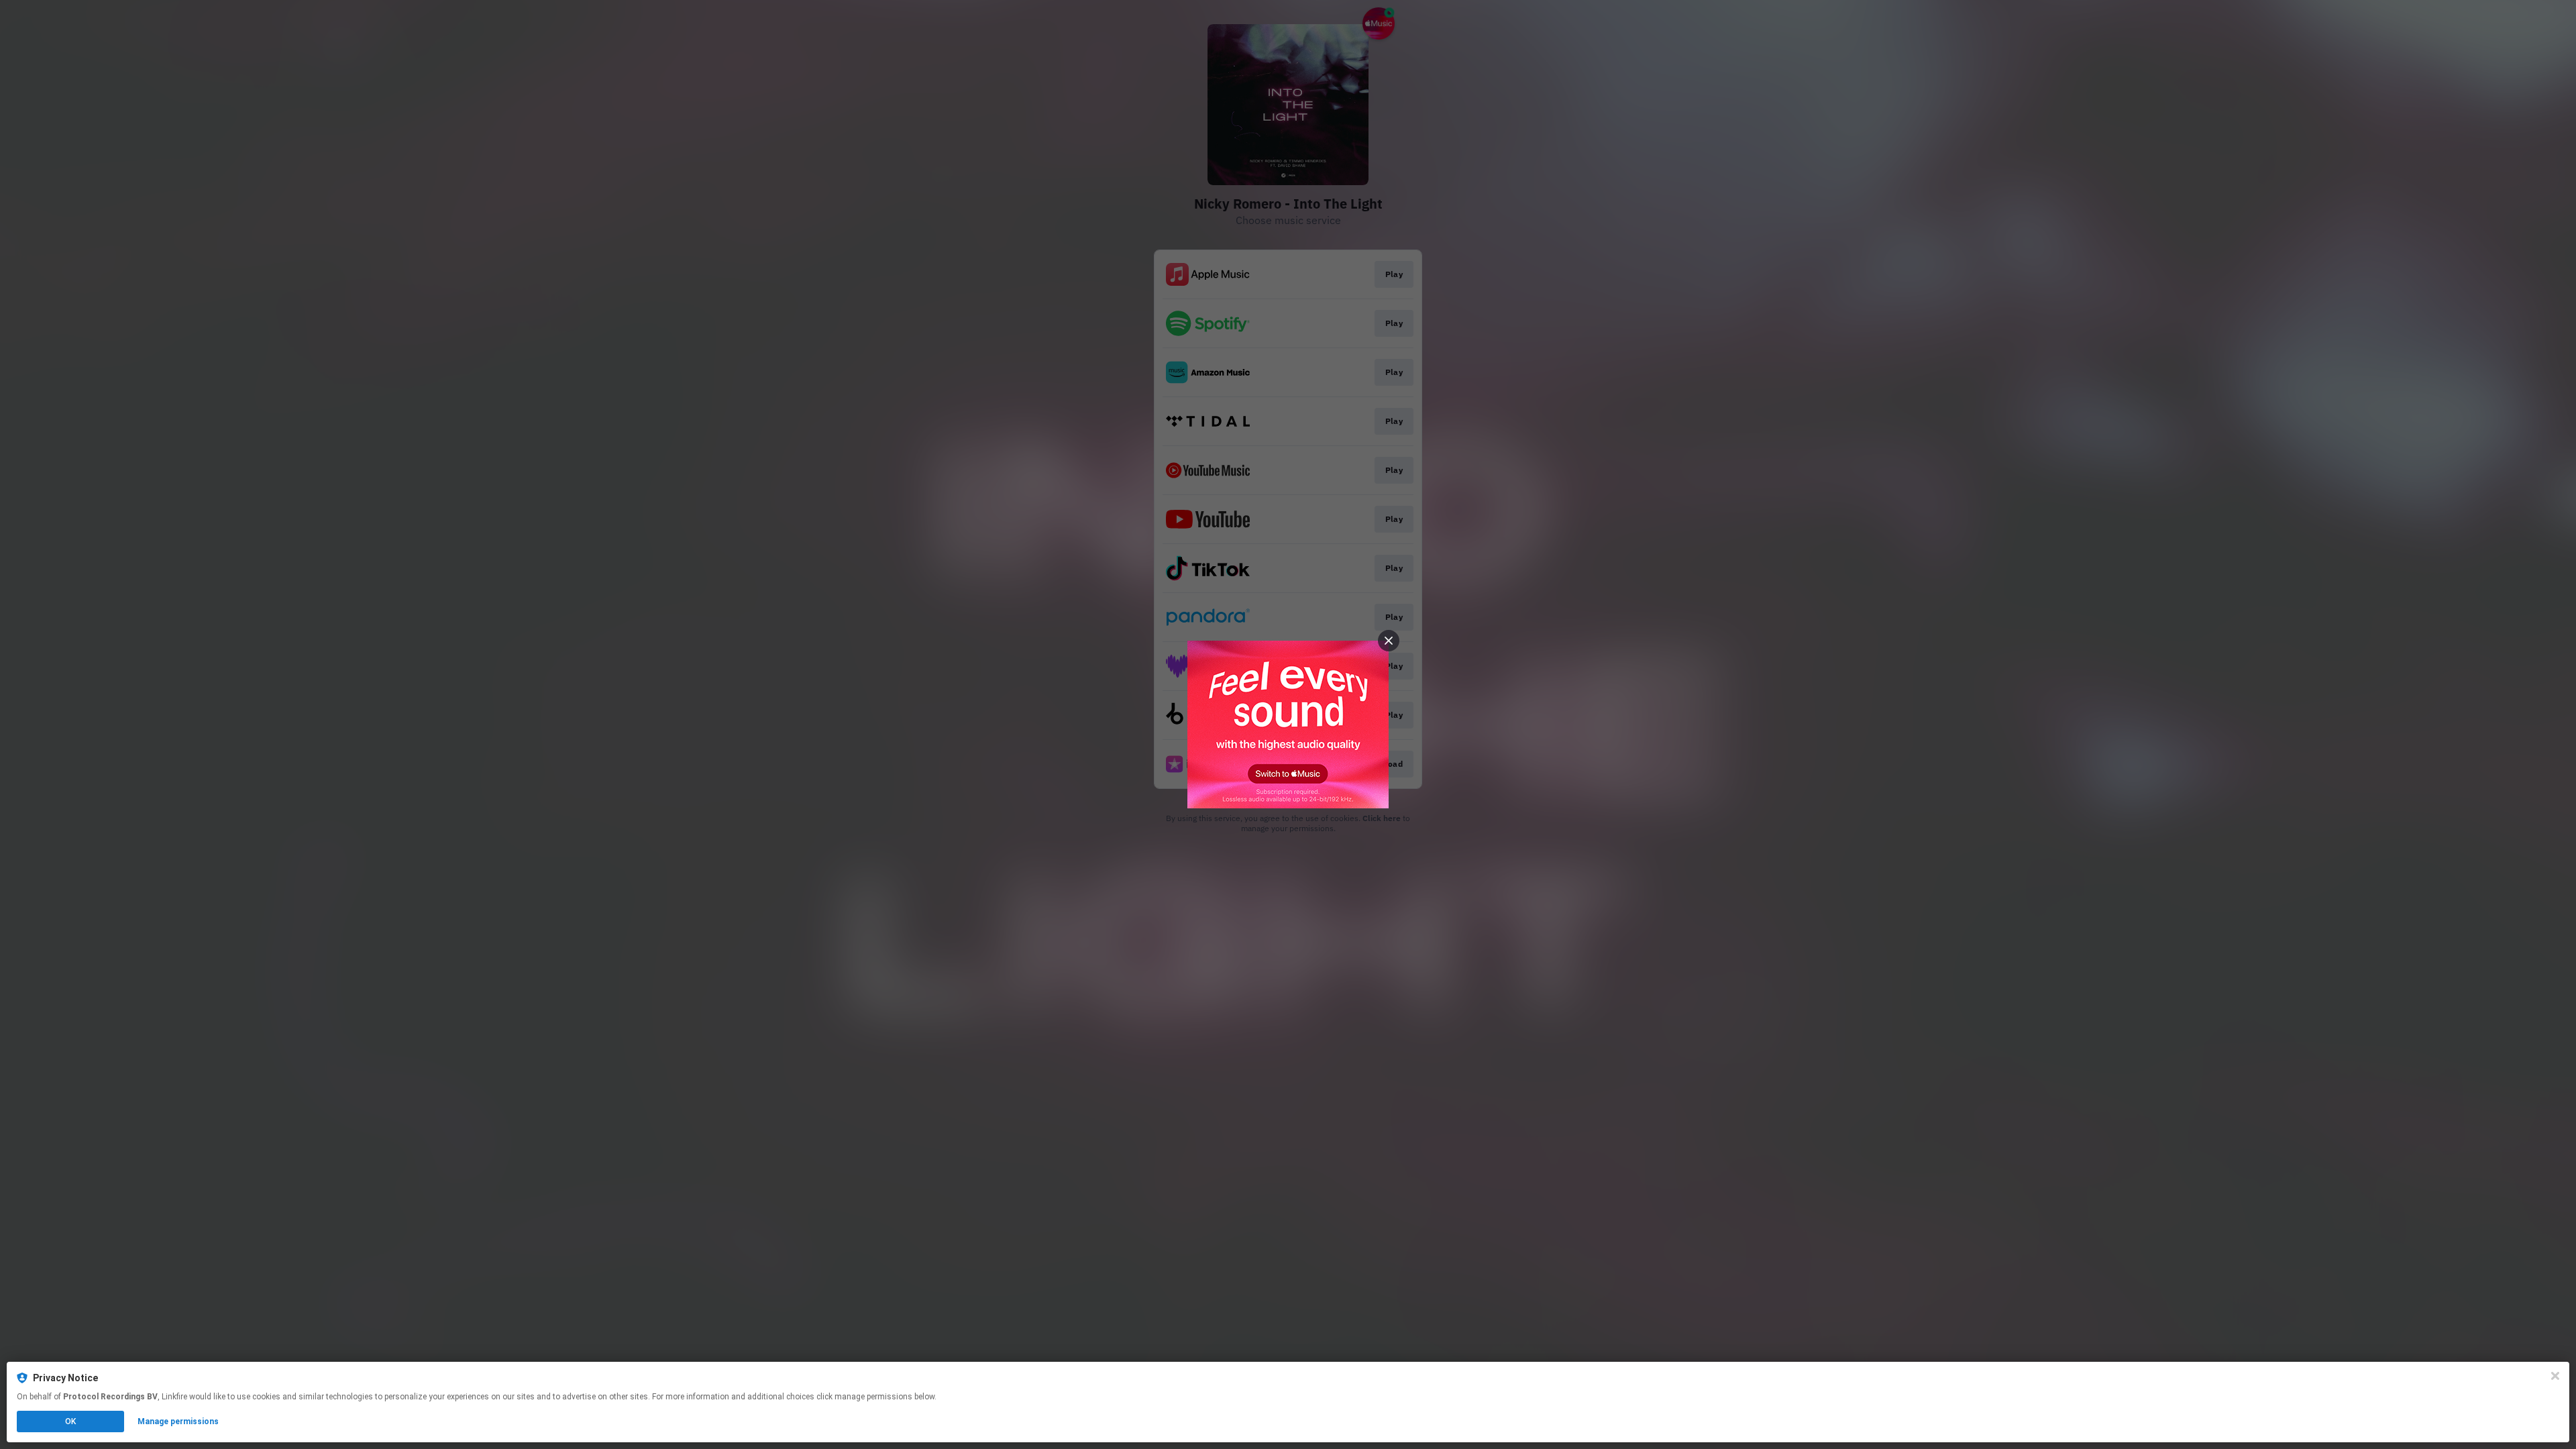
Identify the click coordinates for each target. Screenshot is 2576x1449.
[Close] (2555, 1376)
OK (70, 1421)
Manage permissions (178, 1421)
